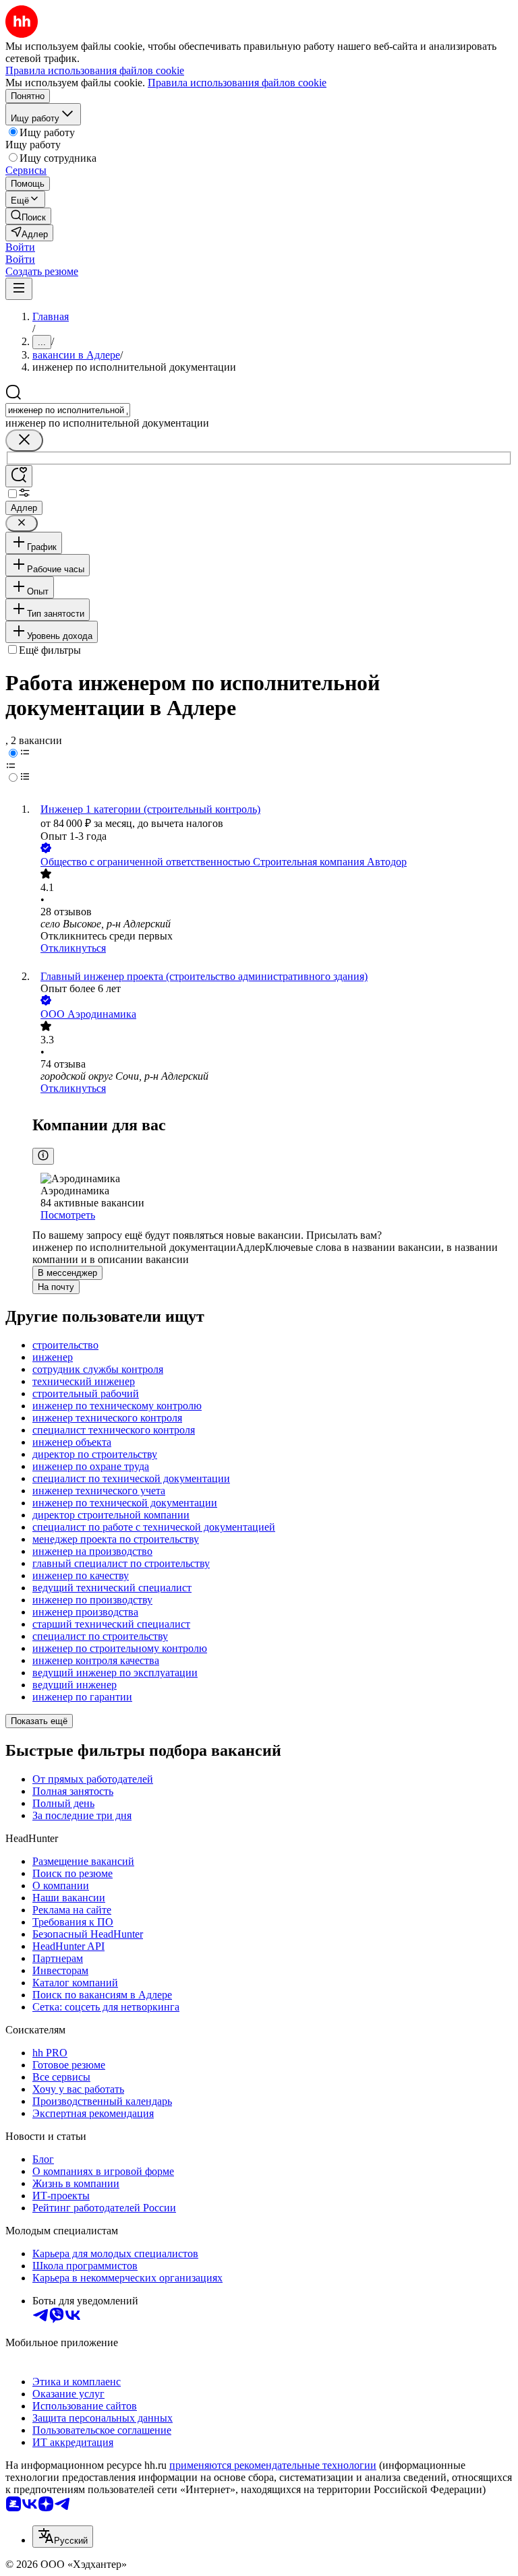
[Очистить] (24, 440)
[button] (20, 247)
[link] (28, 216)
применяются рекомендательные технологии (273, 2465)
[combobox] (68, 410)
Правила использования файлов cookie (237, 83)
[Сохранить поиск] (19, 476)
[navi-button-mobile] (19, 289)
